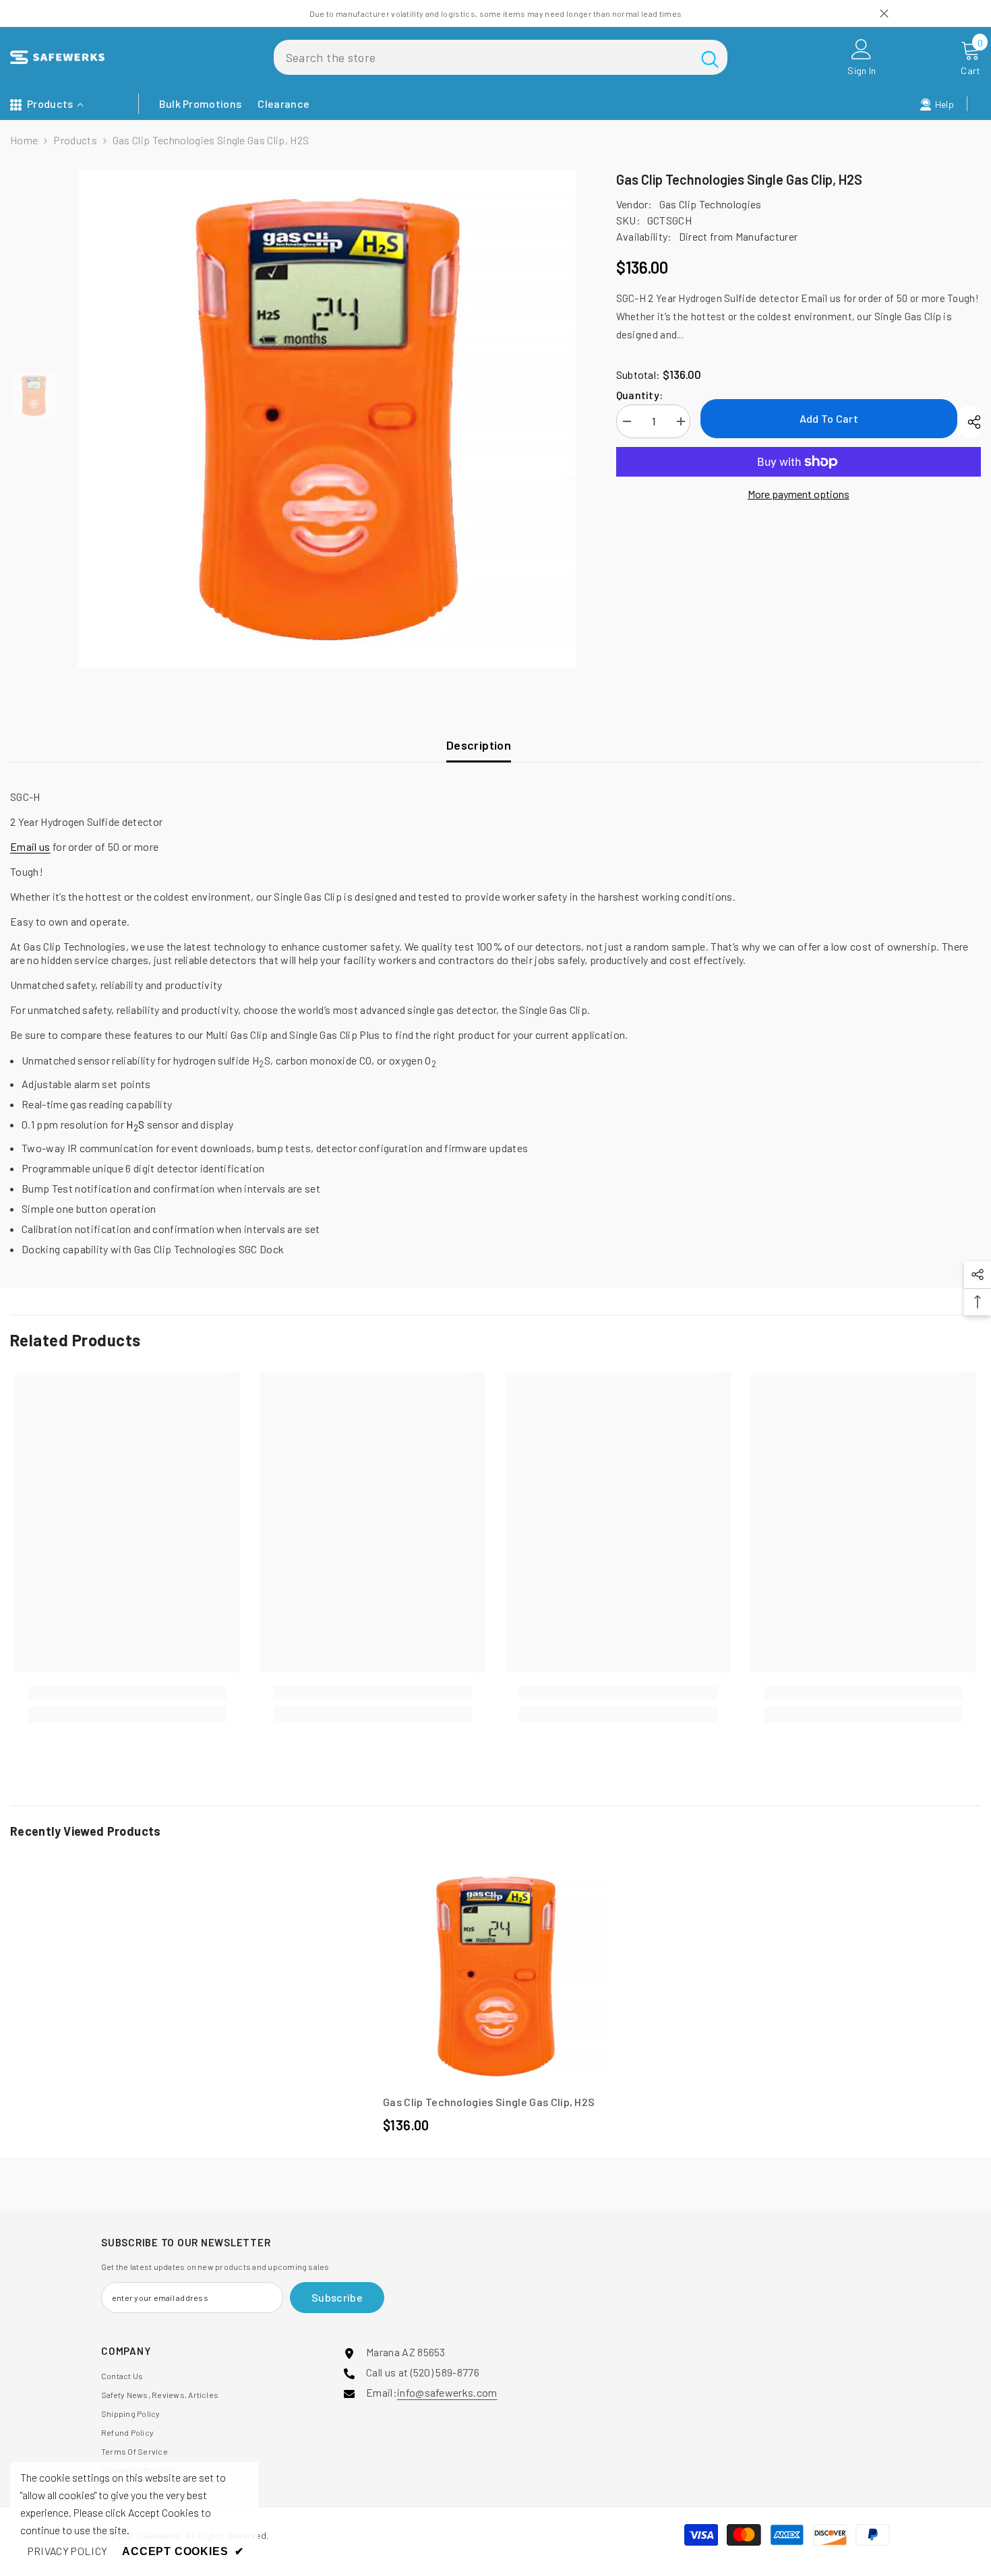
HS (135, 1124)
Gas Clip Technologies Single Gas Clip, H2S (489, 2102)
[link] (127, 1693)
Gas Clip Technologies (711, 204)
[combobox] (483, 57)
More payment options (799, 494)
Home (24, 140)
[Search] (501, 57)
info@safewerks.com (447, 2392)
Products (75, 140)
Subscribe (337, 2297)
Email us (30, 846)
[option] (327, 418)
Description (479, 745)
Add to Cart (829, 418)
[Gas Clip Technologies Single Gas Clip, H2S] (495, 1976)
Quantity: (640, 395)
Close (884, 14)
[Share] (969, 422)
